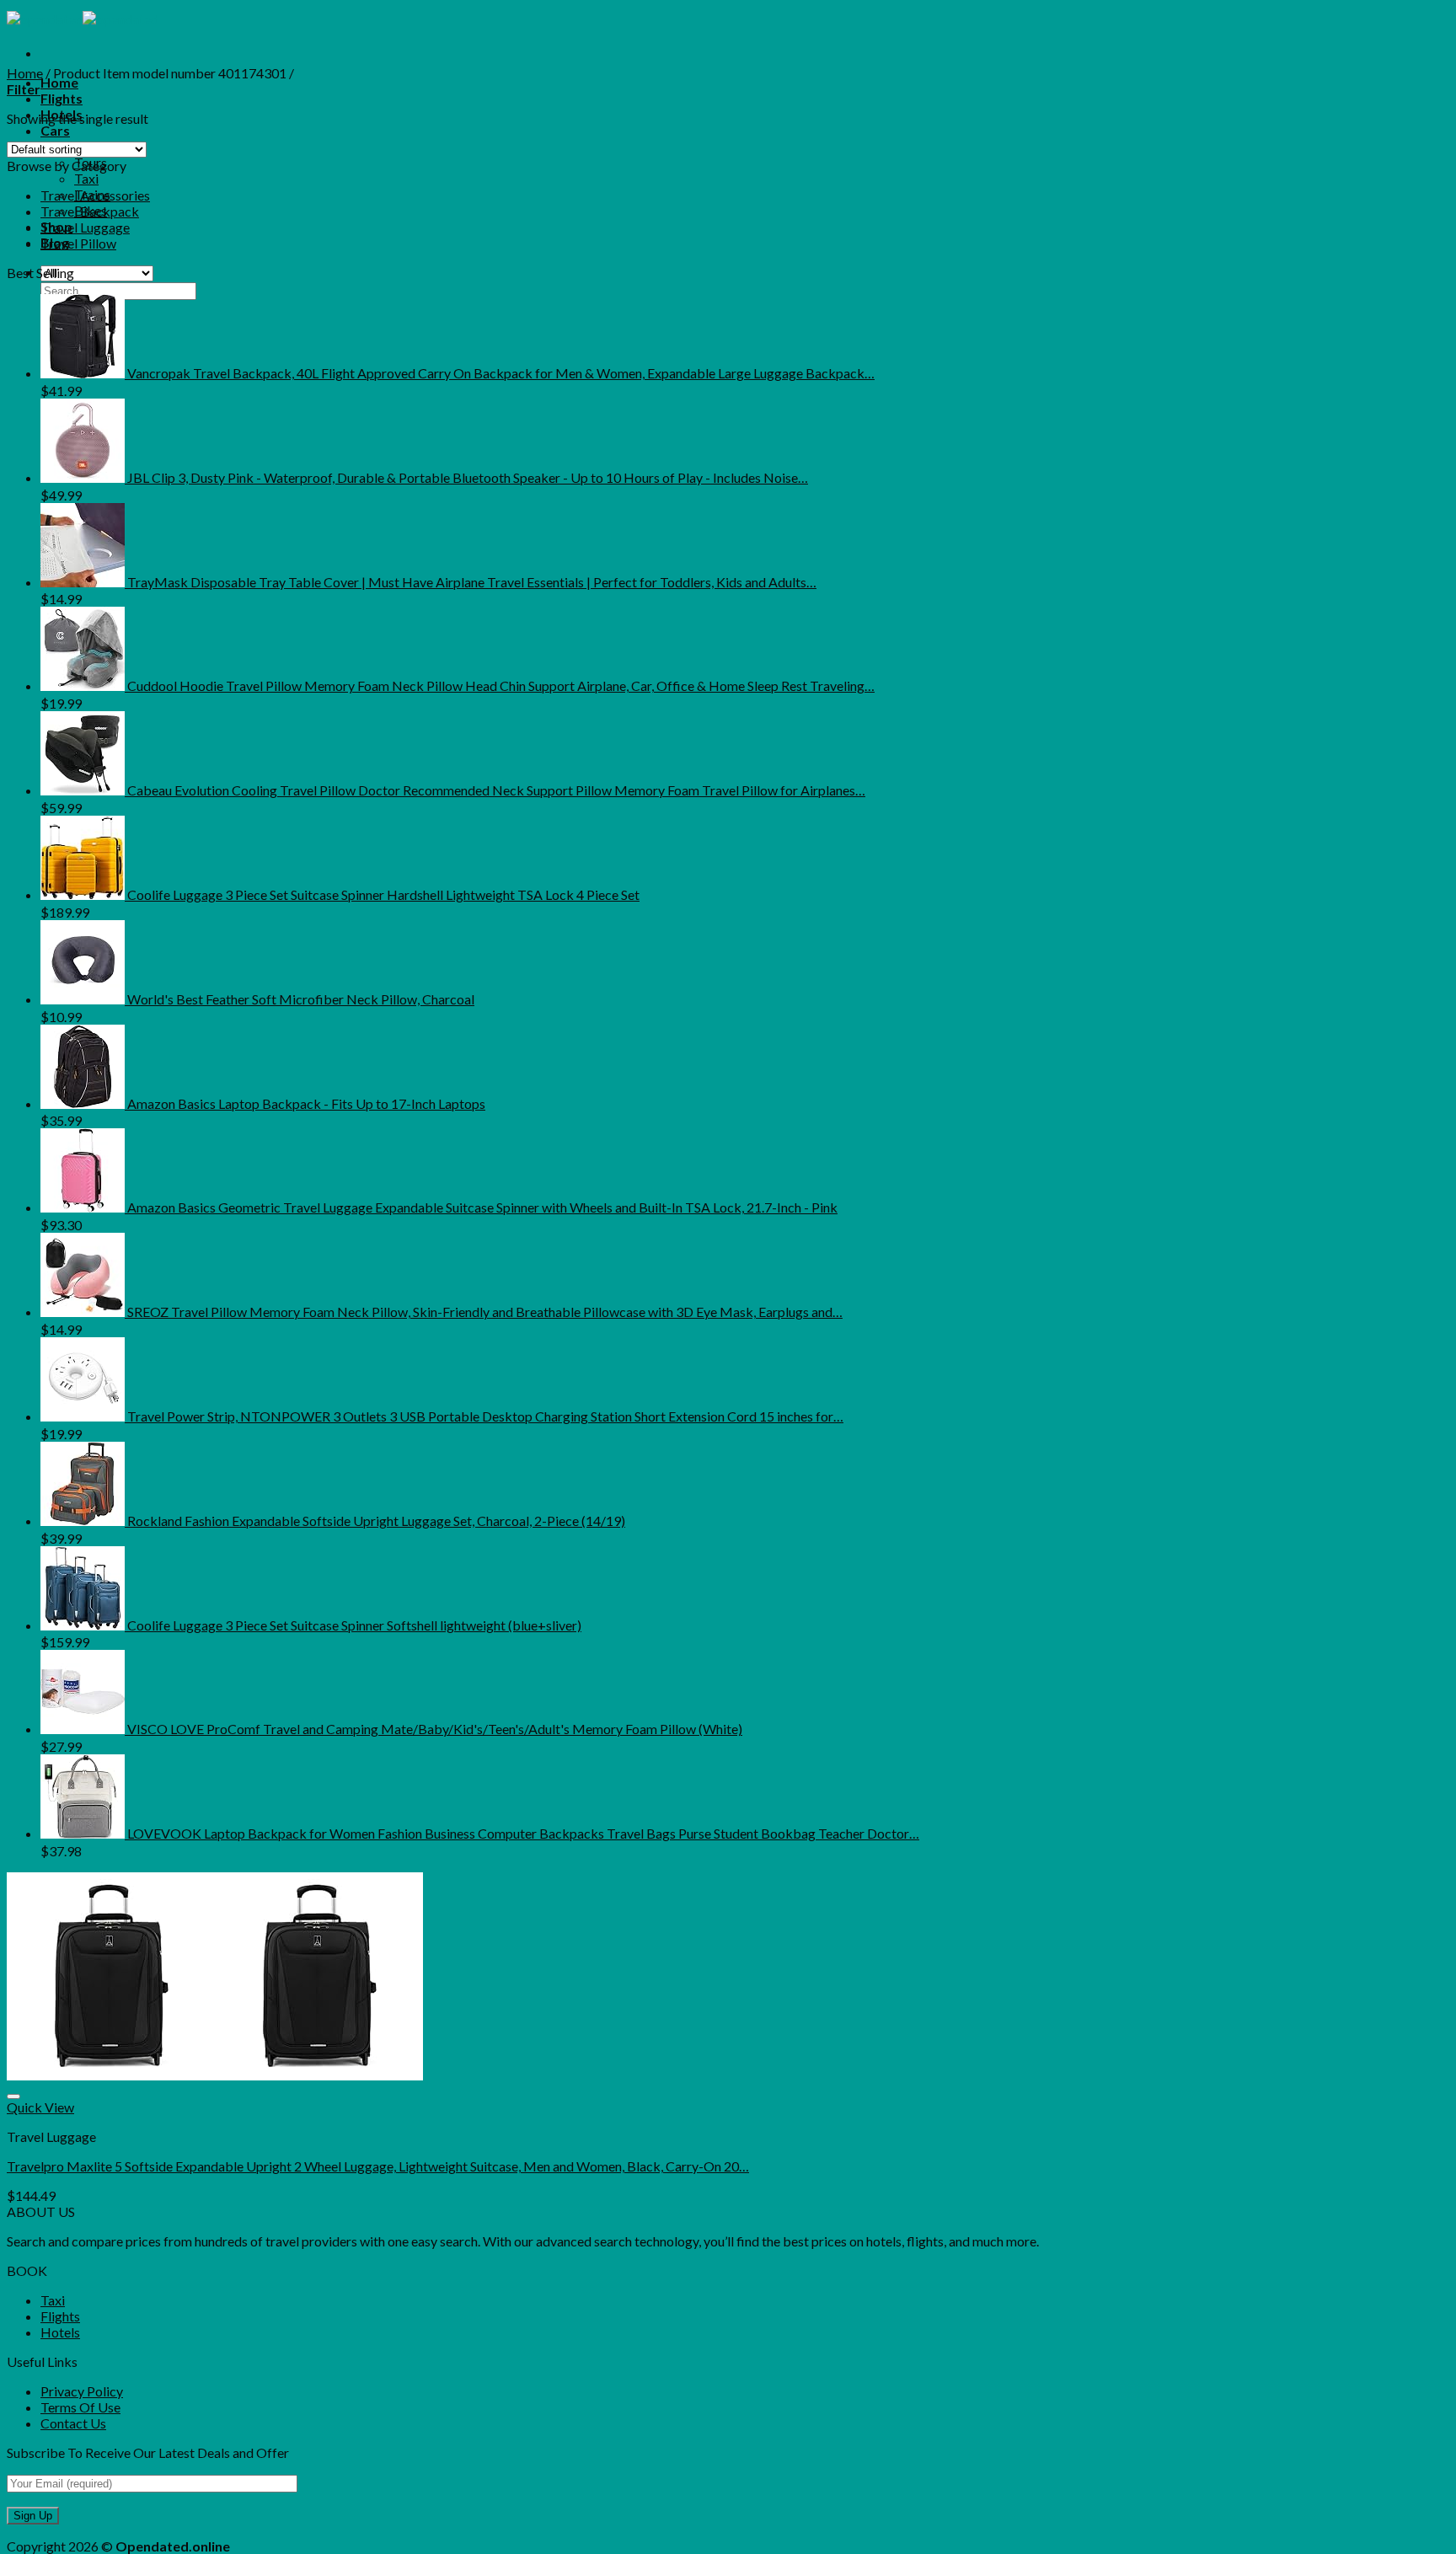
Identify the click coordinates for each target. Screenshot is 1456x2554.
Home (59, 82)
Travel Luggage (85, 227)
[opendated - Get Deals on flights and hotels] (83, 19)
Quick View (40, 2107)
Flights (62, 98)
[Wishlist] (13, 2096)
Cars (55, 130)
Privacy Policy (82, 2391)
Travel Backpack (90, 211)
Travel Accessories (95, 195)
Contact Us (73, 2423)
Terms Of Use (80, 2407)
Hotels (60, 2332)
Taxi (86, 178)
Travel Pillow (78, 243)
